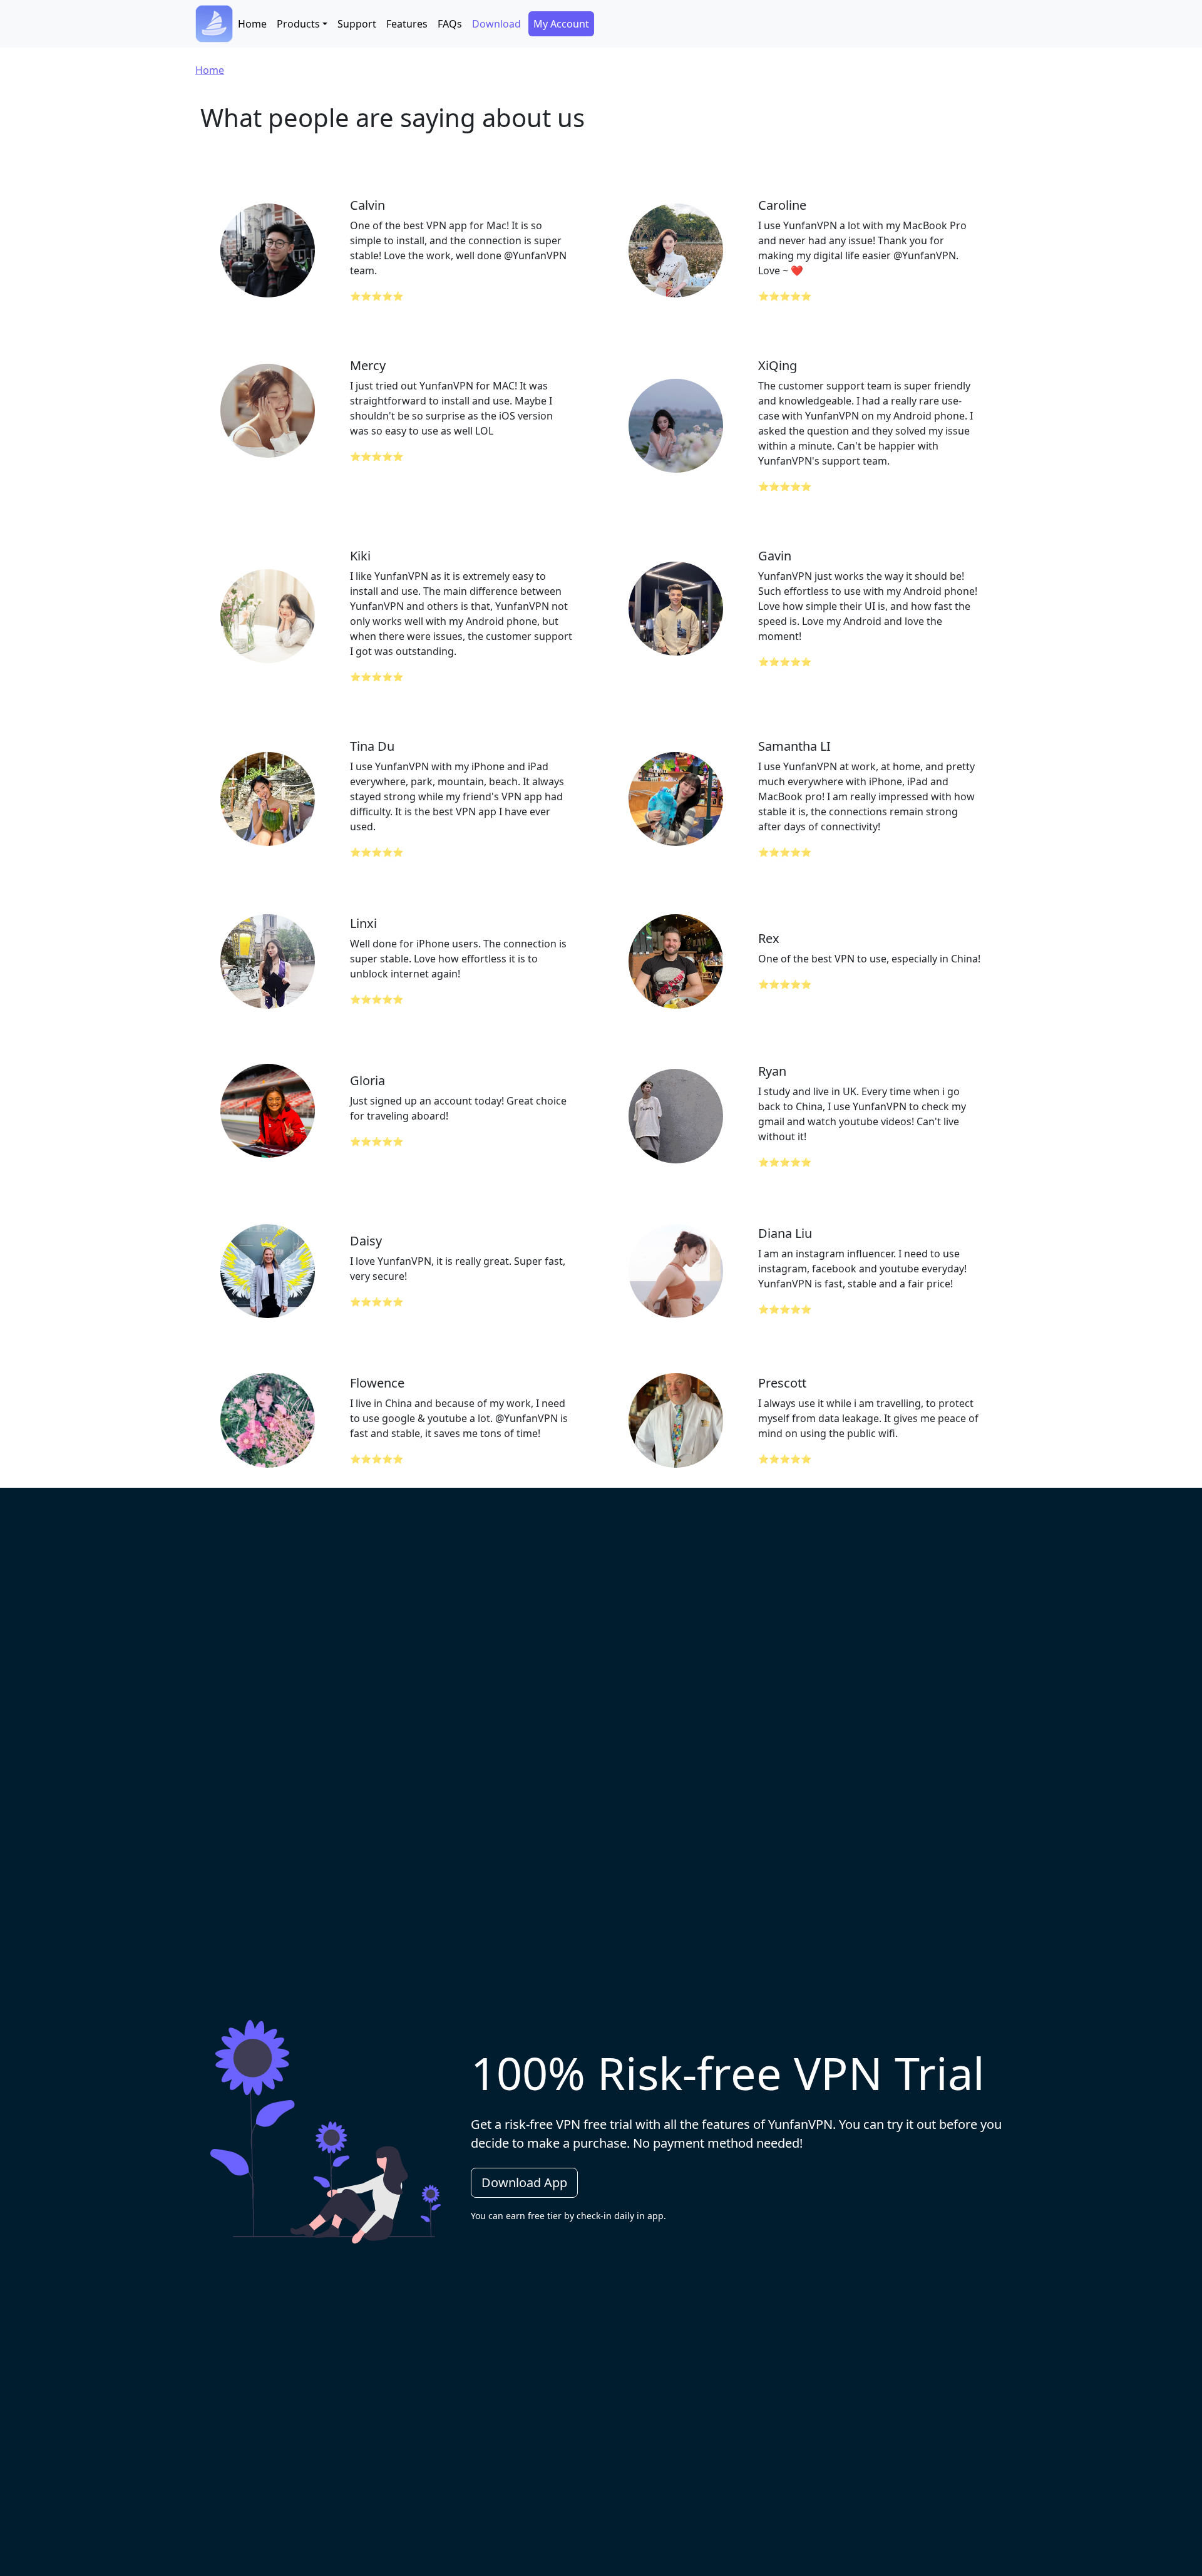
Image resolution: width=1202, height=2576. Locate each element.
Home (252, 24)
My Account (561, 24)
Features (407, 24)
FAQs (450, 24)
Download (496, 24)
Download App (524, 2182)
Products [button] (298, 24)
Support (357, 24)
